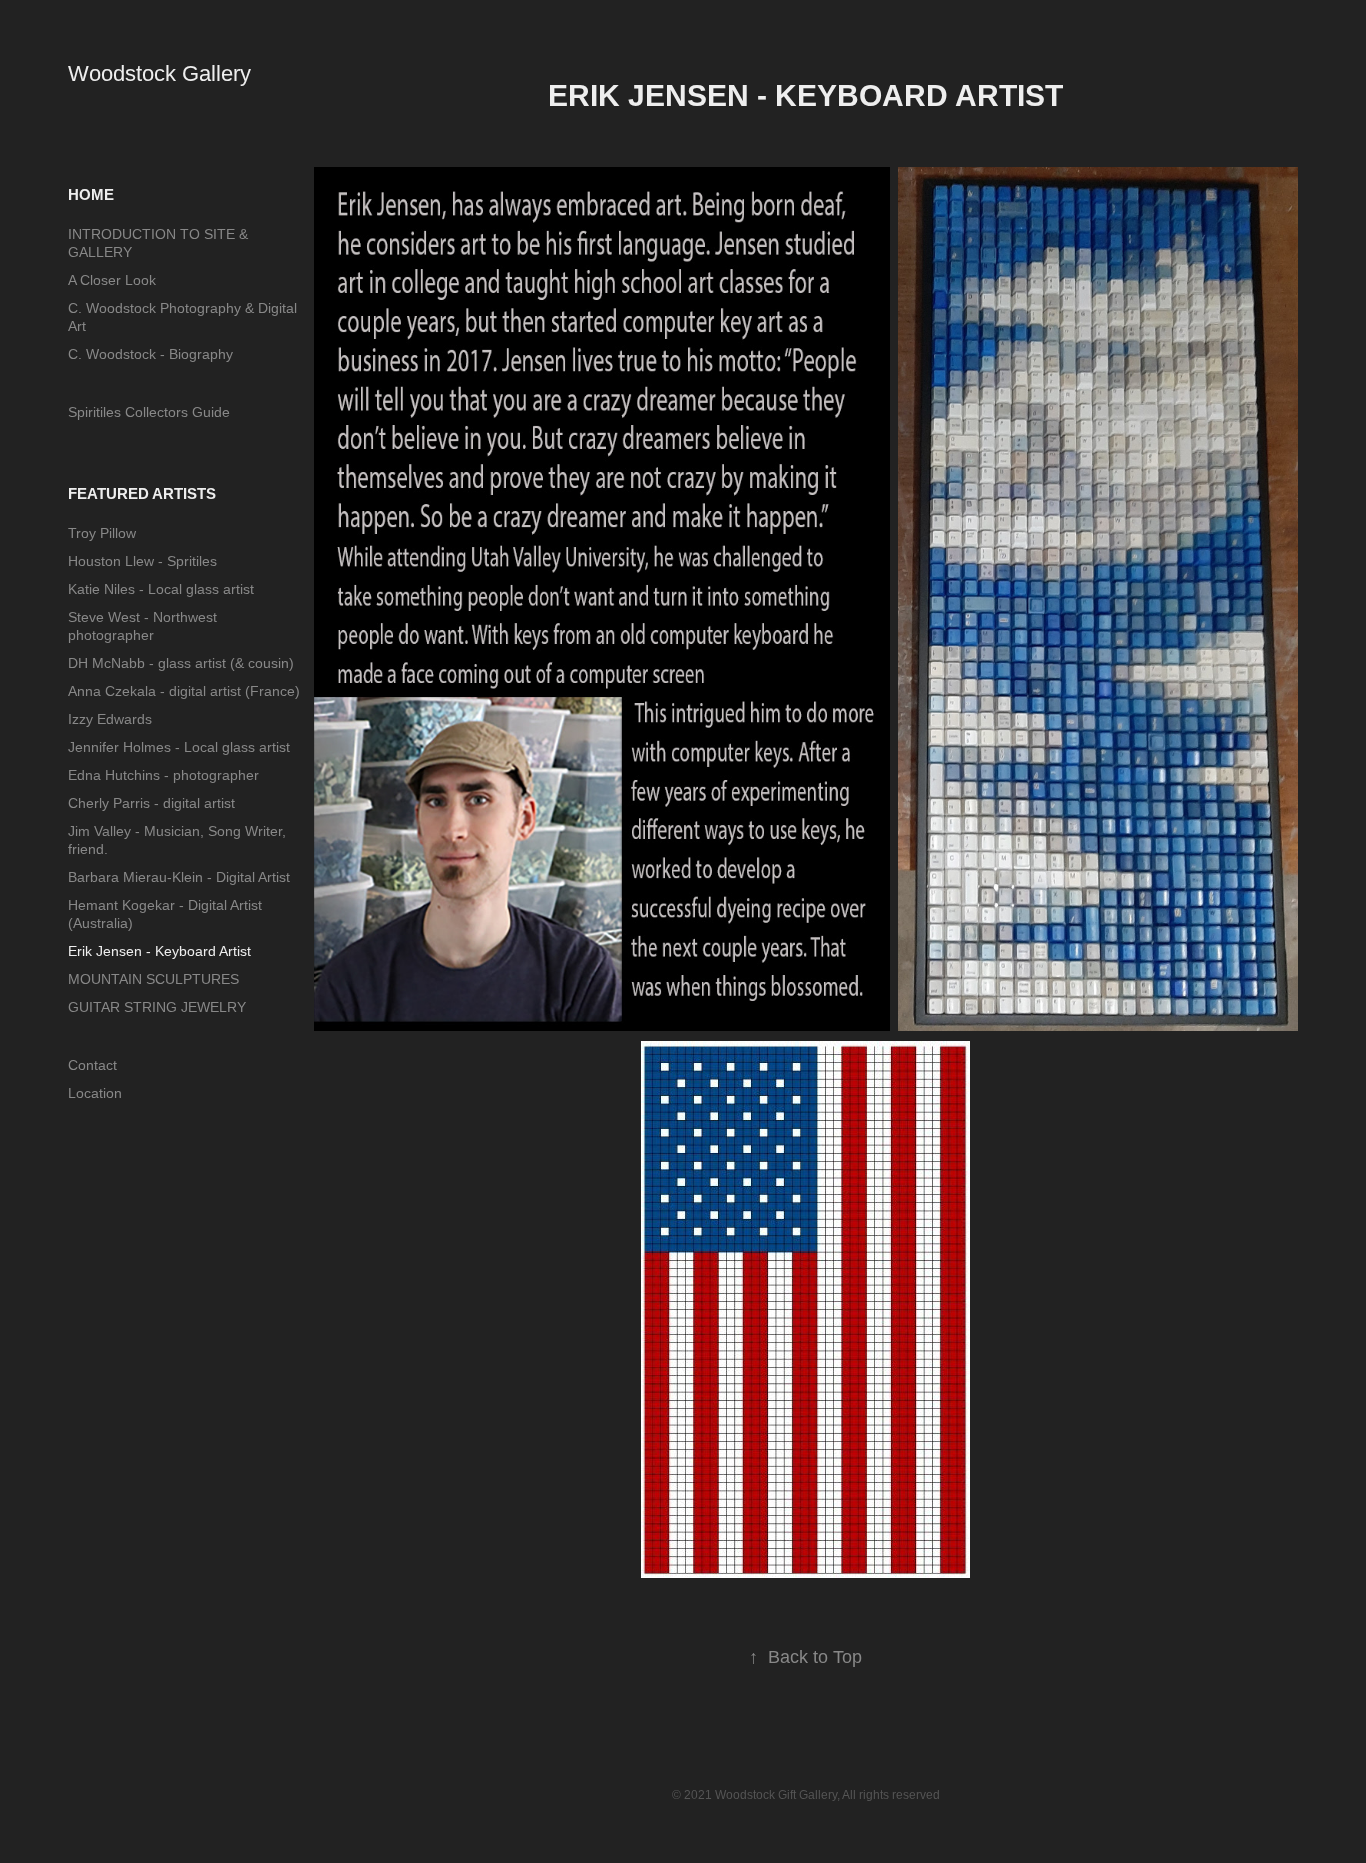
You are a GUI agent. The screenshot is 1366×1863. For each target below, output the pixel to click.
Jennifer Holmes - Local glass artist (179, 747)
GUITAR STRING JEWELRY (157, 1007)
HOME (91, 194)
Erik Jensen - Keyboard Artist (159, 951)
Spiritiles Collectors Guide (149, 412)
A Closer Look (112, 280)
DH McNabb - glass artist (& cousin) (181, 663)
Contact (92, 1065)
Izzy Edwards (110, 719)
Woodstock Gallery (159, 73)
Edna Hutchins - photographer (163, 775)
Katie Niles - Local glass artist (161, 589)
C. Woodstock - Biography (150, 354)
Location (95, 1093)
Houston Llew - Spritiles (142, 561)
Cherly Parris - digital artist (151, 803)
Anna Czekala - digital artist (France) (184, 691)
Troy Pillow (102, 533)
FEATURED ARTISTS (142, 493)
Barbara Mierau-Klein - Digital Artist (179, 877)
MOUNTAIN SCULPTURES (153, 979)
